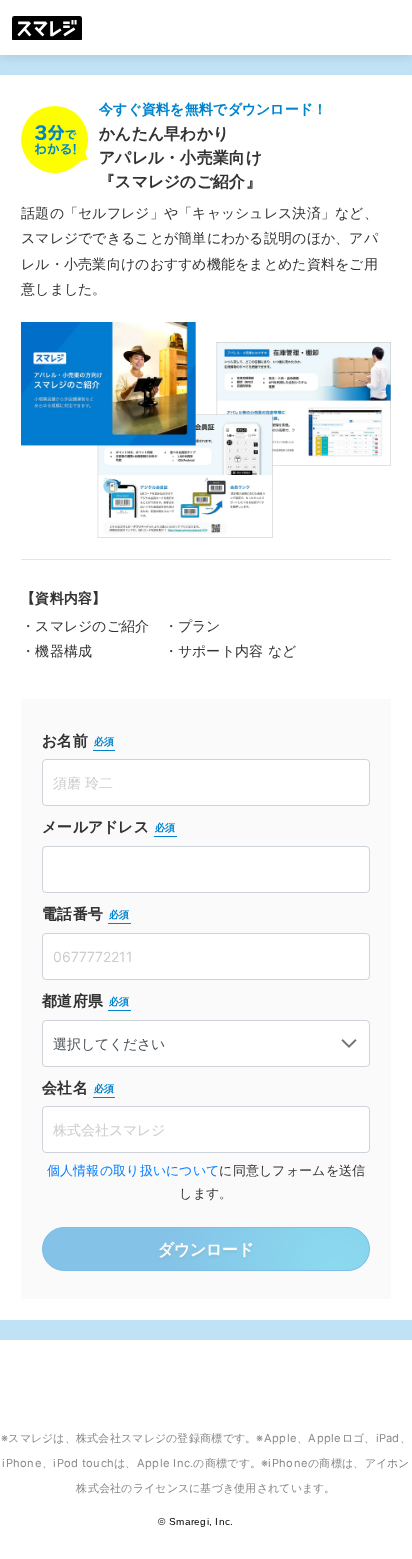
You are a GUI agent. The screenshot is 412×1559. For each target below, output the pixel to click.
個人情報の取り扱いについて (133, 1170)
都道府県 (86, 1000)
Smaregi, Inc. (201, 1521)
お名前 (78, 740)
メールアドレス (109, 826)
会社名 (78, 1087)
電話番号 (86, 913)
